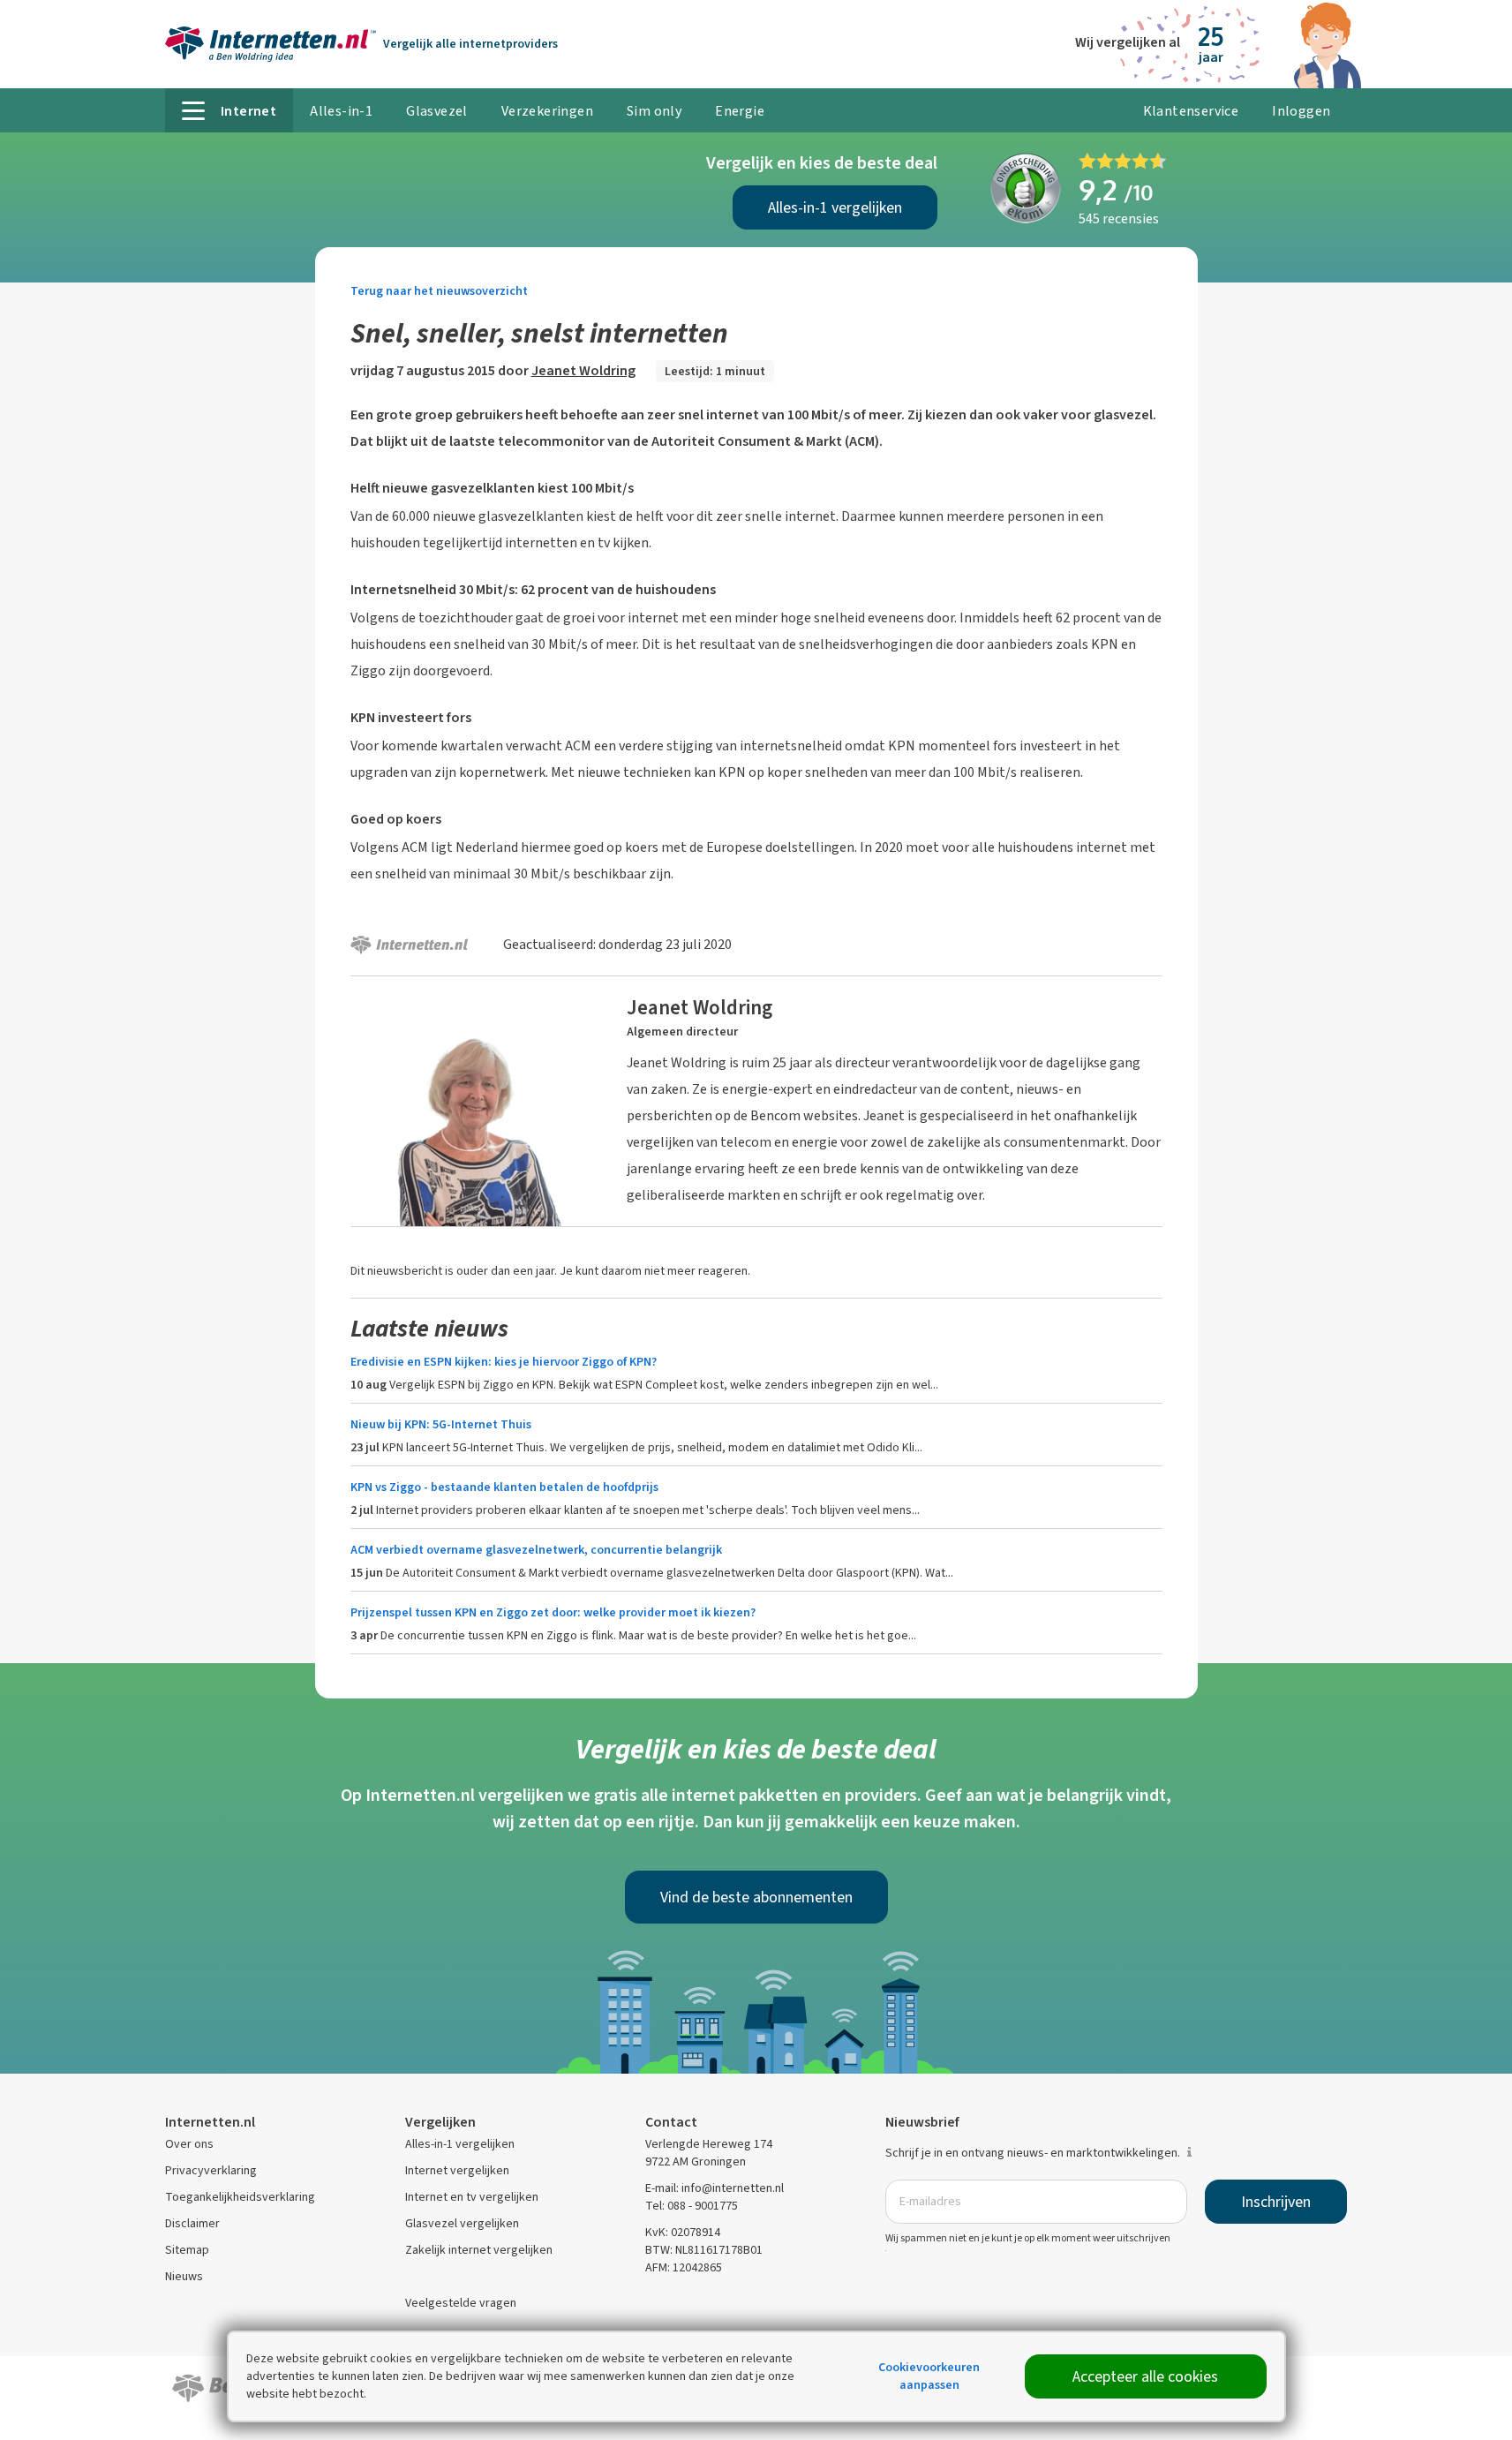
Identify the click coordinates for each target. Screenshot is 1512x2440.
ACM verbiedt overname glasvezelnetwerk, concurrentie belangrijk (536, 1550)
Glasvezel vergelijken (462, 2223)
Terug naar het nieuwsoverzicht (439, 291)
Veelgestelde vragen (461, 2303)
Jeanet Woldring (583, 370)
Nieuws (184, 2276)
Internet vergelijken (457, 2170)
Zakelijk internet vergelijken (479, 2250)
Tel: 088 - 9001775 (692, 2206)
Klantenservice (1191, 111)
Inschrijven (1276, 2202)
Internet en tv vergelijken (472, 2197)
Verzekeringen (547, 111)
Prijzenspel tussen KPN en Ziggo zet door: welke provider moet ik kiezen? (553, 1612)
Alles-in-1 (341, 111)
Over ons (189, 2144)
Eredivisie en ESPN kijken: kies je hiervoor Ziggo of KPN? (504, 1362)
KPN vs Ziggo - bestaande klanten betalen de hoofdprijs (504, 1487)
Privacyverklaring (211, 2170)
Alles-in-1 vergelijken (835, 207)
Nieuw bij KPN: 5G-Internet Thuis (441, 1424)
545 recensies (1119, 218)
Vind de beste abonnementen (756, 1897)
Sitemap (187, 2250)
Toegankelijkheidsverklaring (240, 2197)
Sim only (654, 111)
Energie (740, 111)
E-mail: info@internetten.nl (715, 2188)
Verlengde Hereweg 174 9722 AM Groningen (709, 2153)
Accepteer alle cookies (1145, 2376)
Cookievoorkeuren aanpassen (929, 2376)
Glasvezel (437, 111)
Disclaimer (192, 2223)
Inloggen (1301, 111)
